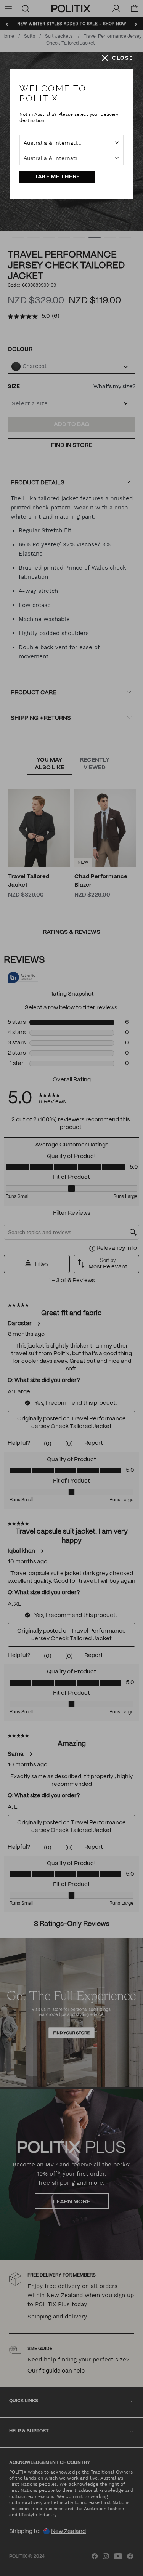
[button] (117, 58)
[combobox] (71, 142)
